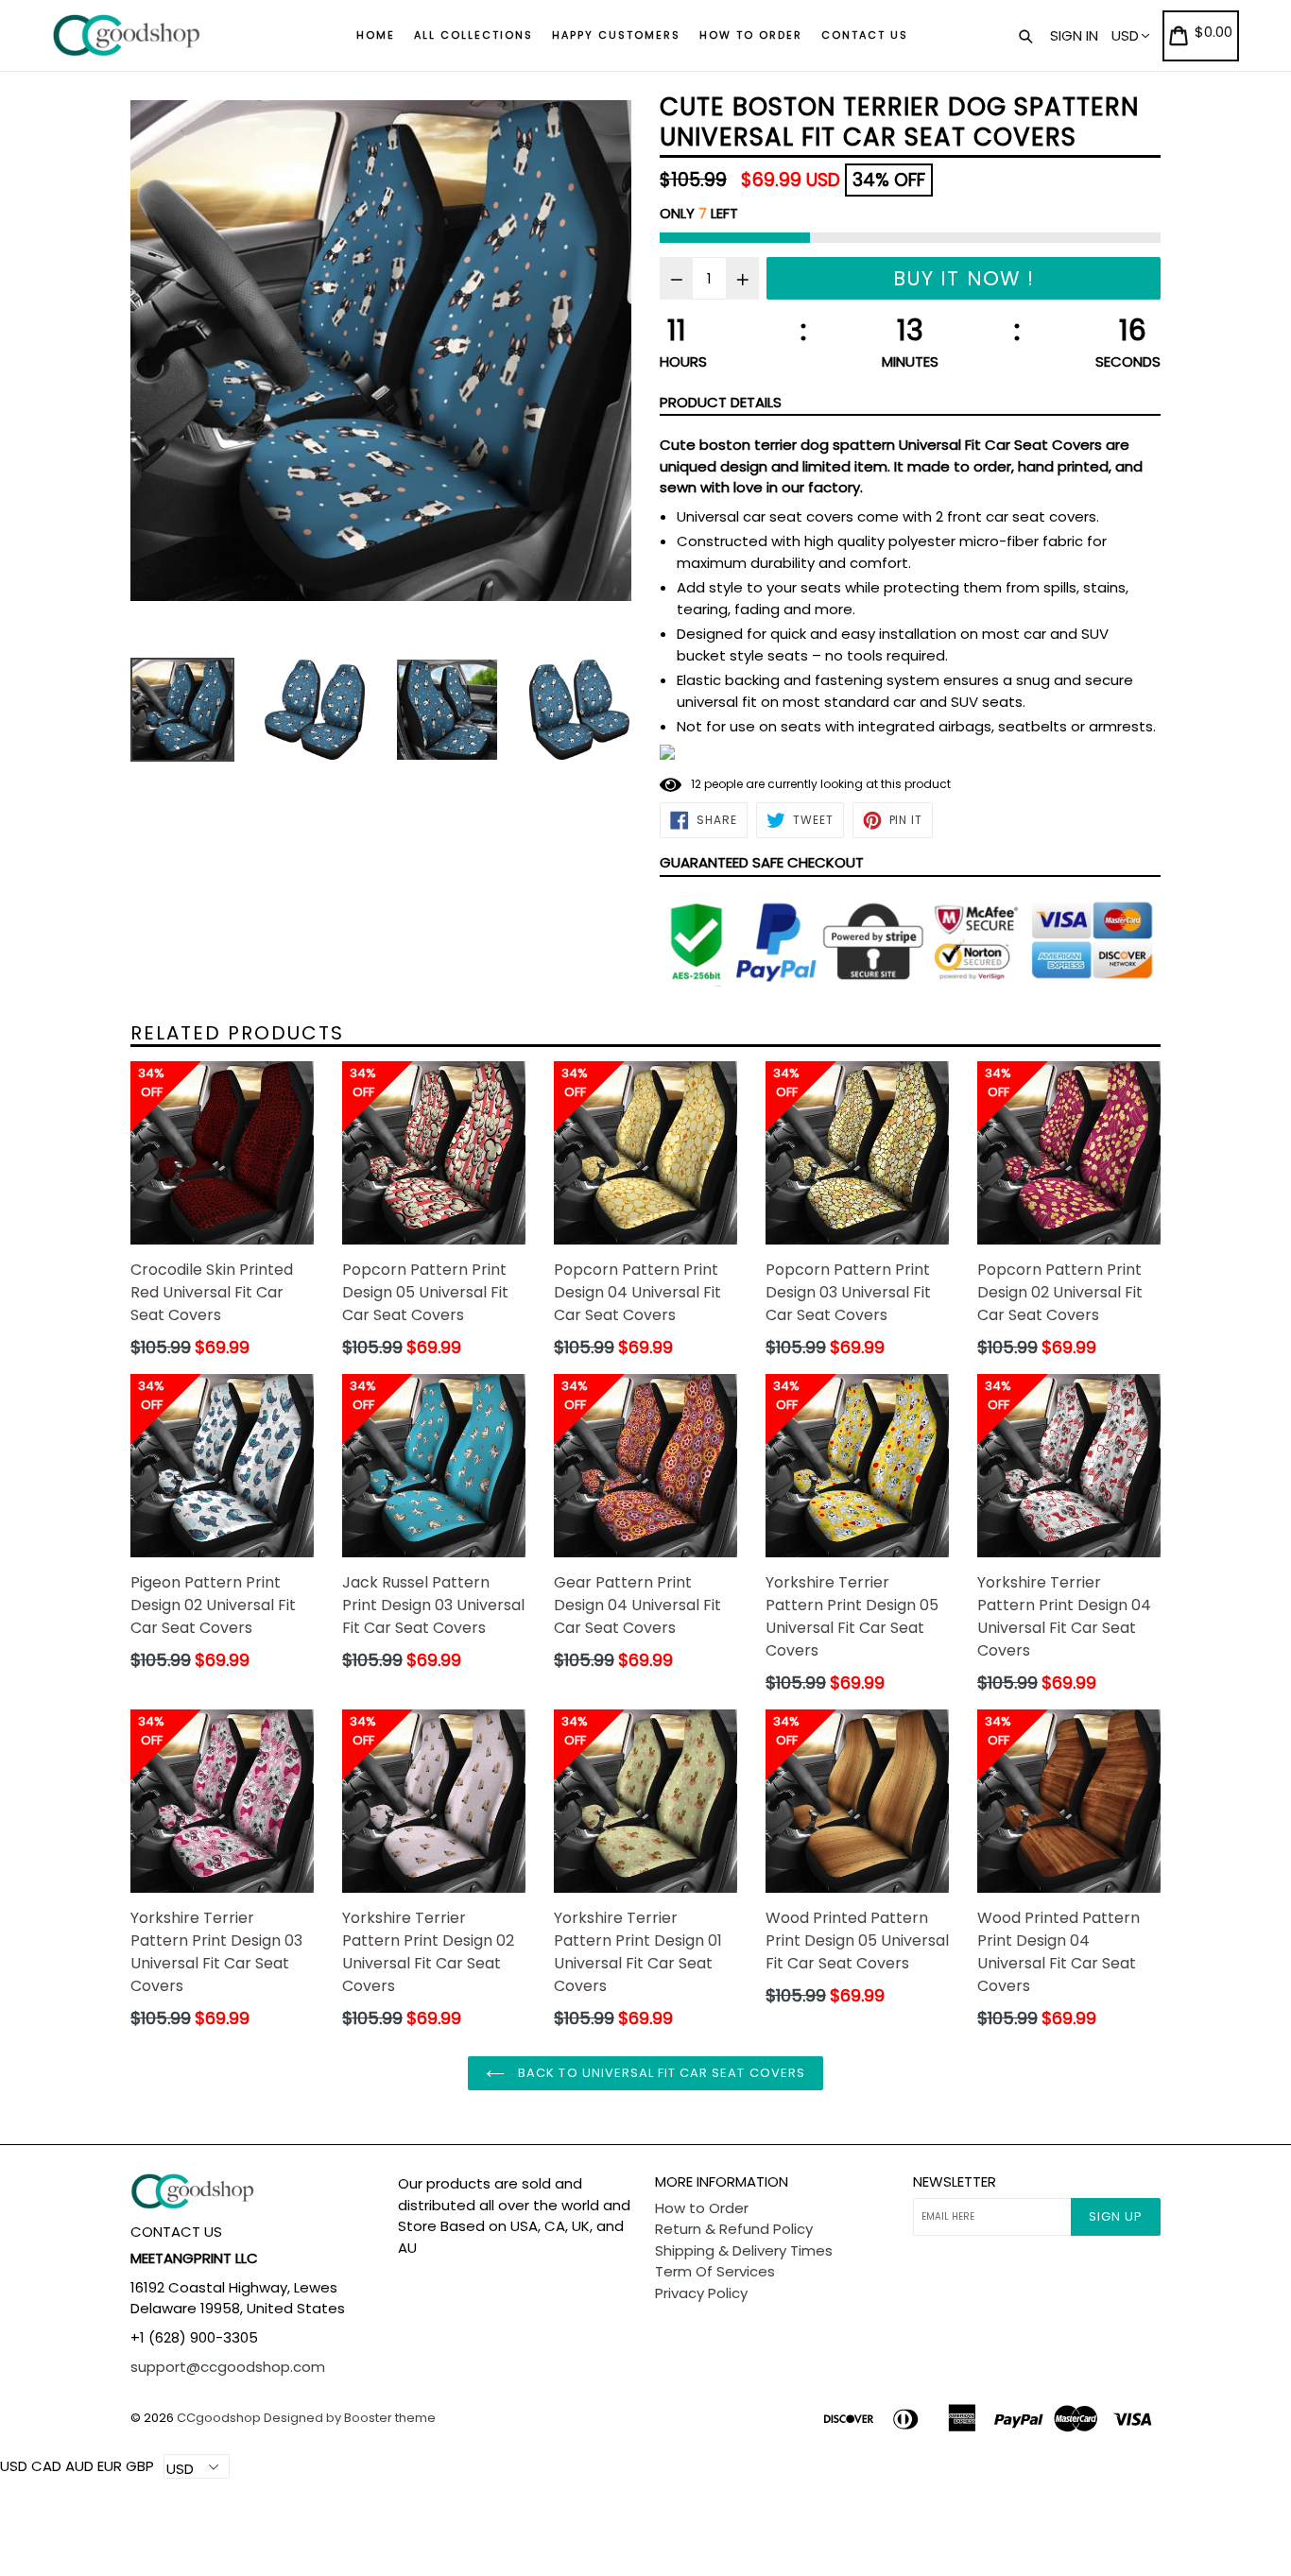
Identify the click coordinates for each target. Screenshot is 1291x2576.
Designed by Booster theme (350, 2418)
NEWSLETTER (955, 2182)
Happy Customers (616, 35)
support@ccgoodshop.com (228, 2367)
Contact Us (865, 35)
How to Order (751, 35)
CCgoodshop (219, 2418)
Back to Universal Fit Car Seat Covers (660, 2073)
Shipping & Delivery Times (744, 2250)
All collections (473, 35)
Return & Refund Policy (734, 2229)
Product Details (721, 402)
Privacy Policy (701, 2293)
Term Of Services (715, 2271)
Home (376, 35)
